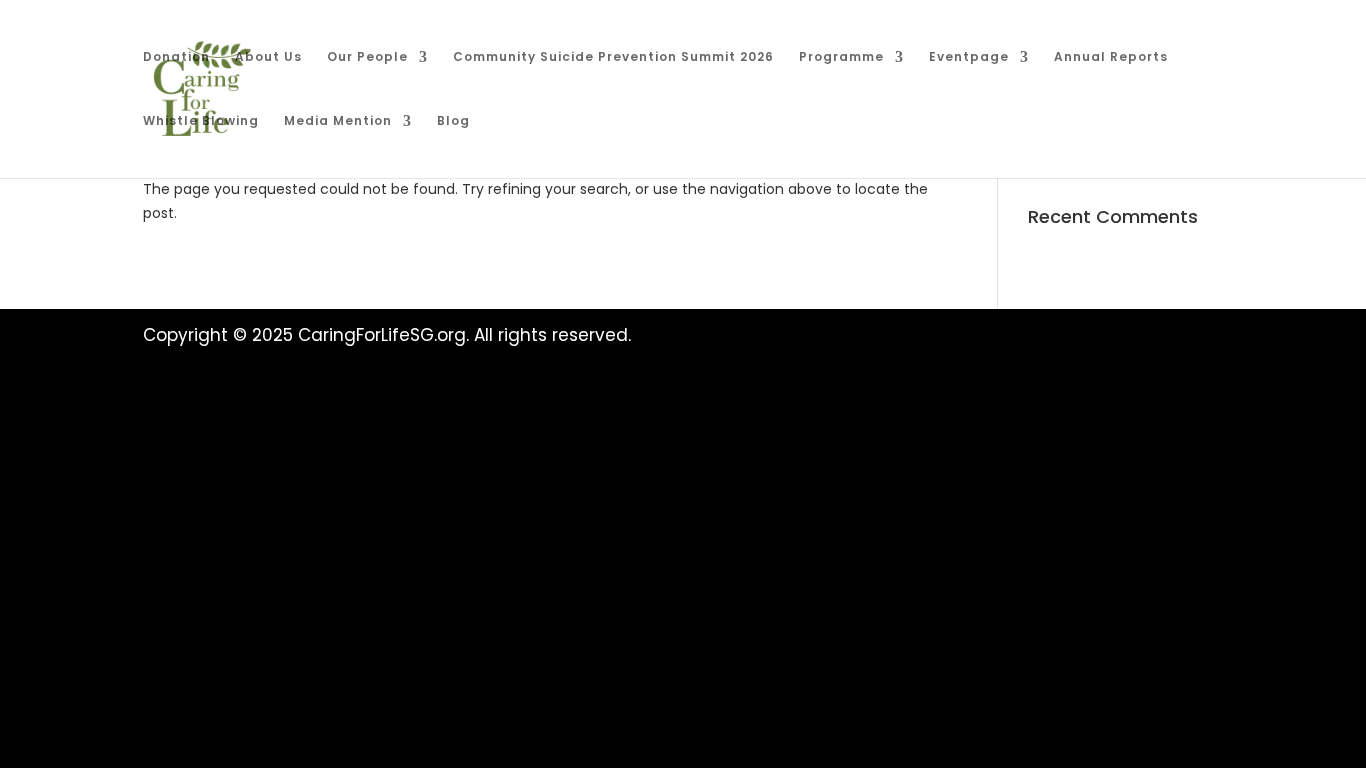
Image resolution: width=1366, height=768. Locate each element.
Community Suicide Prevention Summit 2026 (613, 57)
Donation (176, 57)
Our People (367, 57)
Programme (841, 57)
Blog (453, 121)
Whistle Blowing (201, 121)
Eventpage (969, 57)
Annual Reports (1111, 57)
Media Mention (338, 121)
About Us (268, 57)
